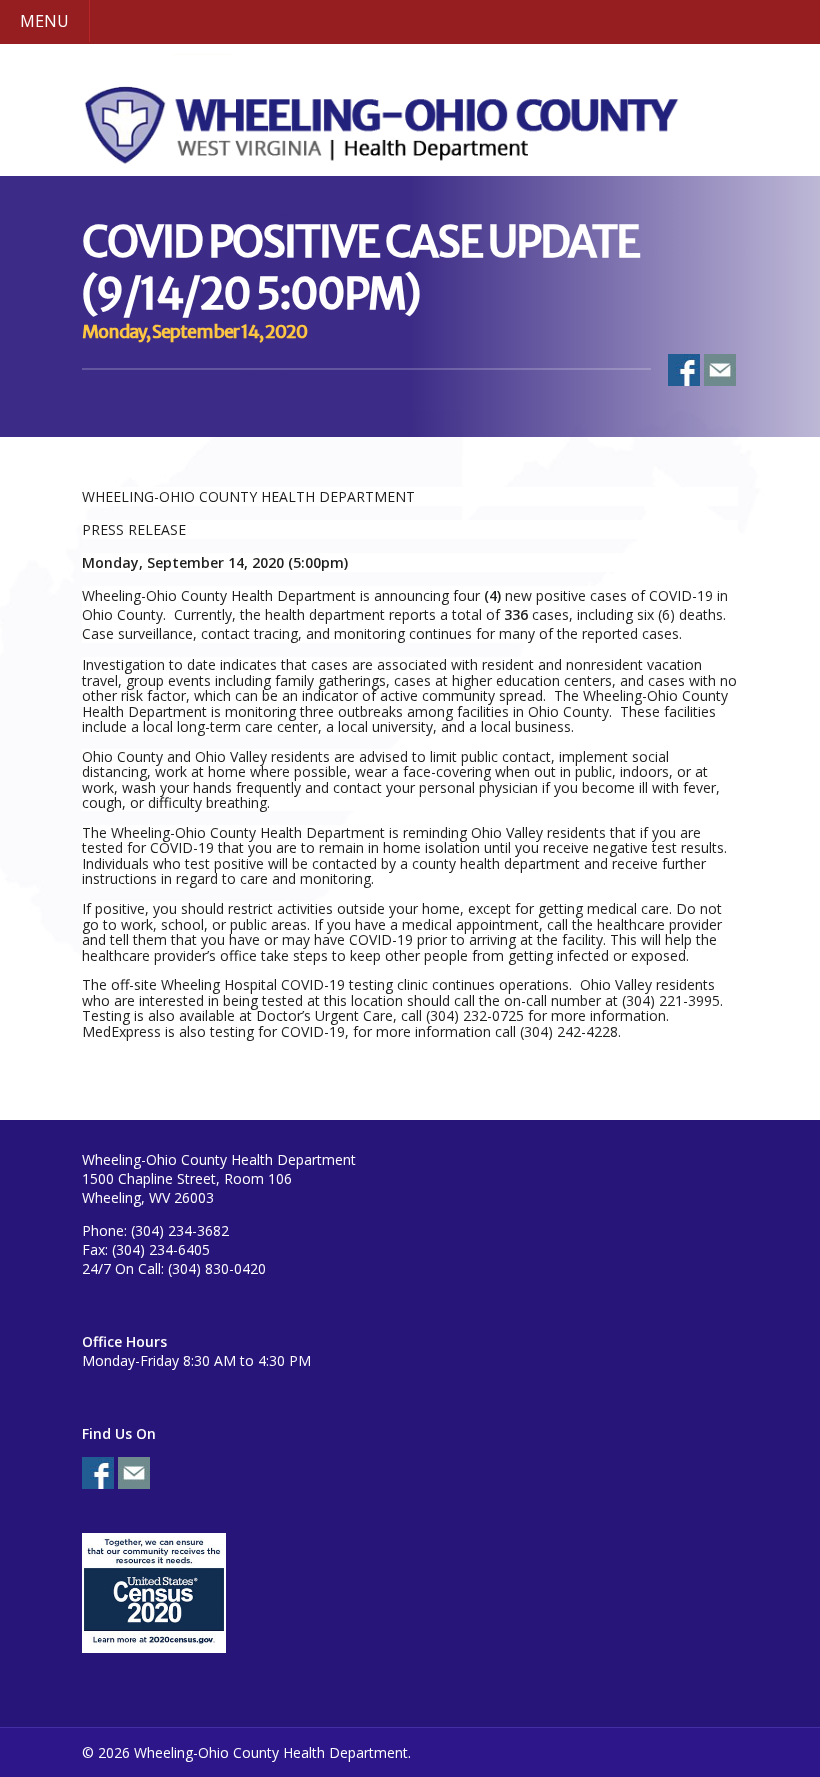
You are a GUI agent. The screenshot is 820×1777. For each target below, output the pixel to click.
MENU (44, 21)
